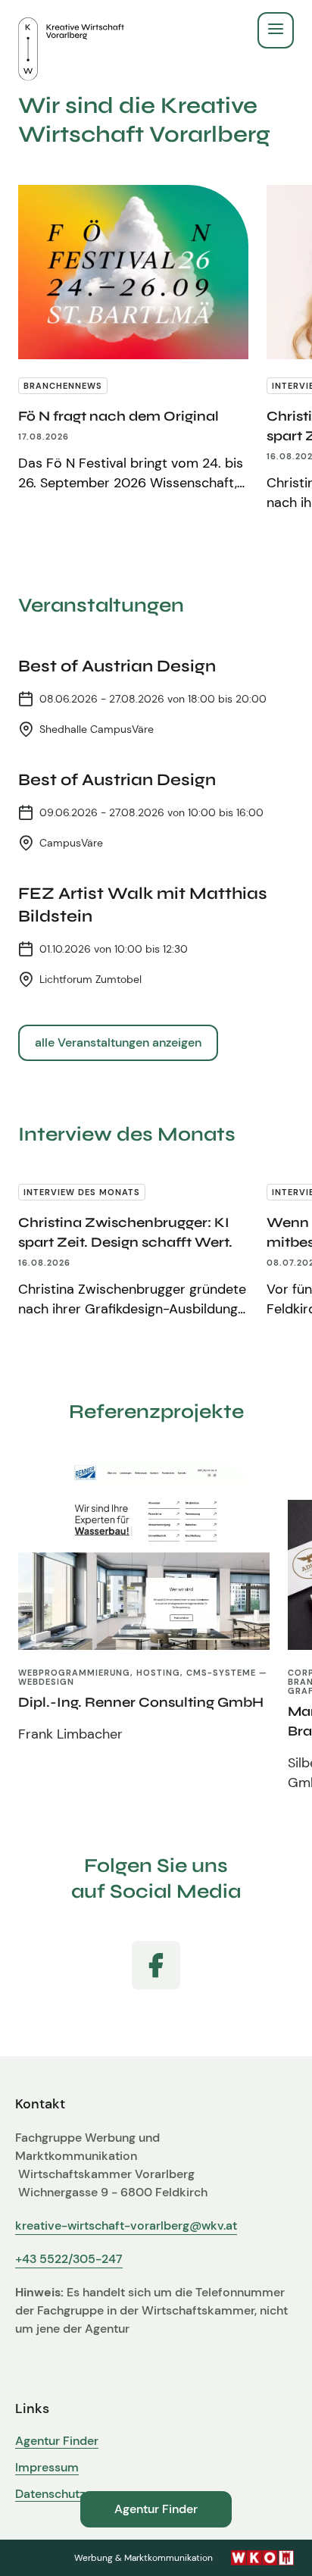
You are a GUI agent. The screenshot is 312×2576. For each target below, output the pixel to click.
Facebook (156, 1965)
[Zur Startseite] (71, 30)
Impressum (47, 2468)
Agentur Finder (57, 2441)
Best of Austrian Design (117, 666)
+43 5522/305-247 (69, 2259)
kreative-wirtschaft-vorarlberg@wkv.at (126, 2225)
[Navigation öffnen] (276, 30)
